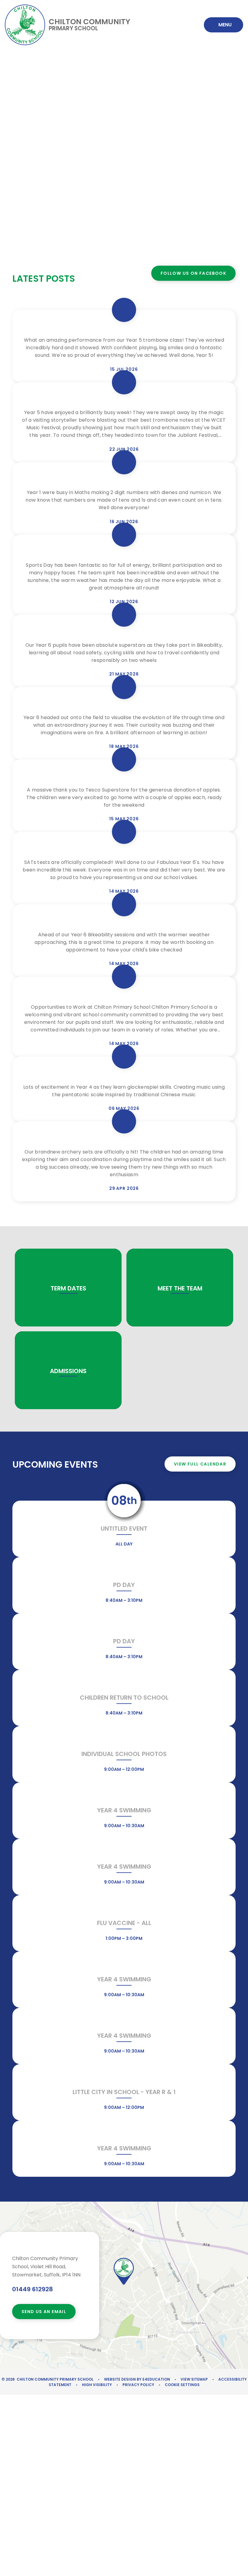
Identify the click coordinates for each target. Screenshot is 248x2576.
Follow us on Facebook (193, 273)
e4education (156, 2379)
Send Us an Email (44, 2312)
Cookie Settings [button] (182, 2385)
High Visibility (97, 2385)
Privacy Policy (138, 2385)
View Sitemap (194, 2379)
